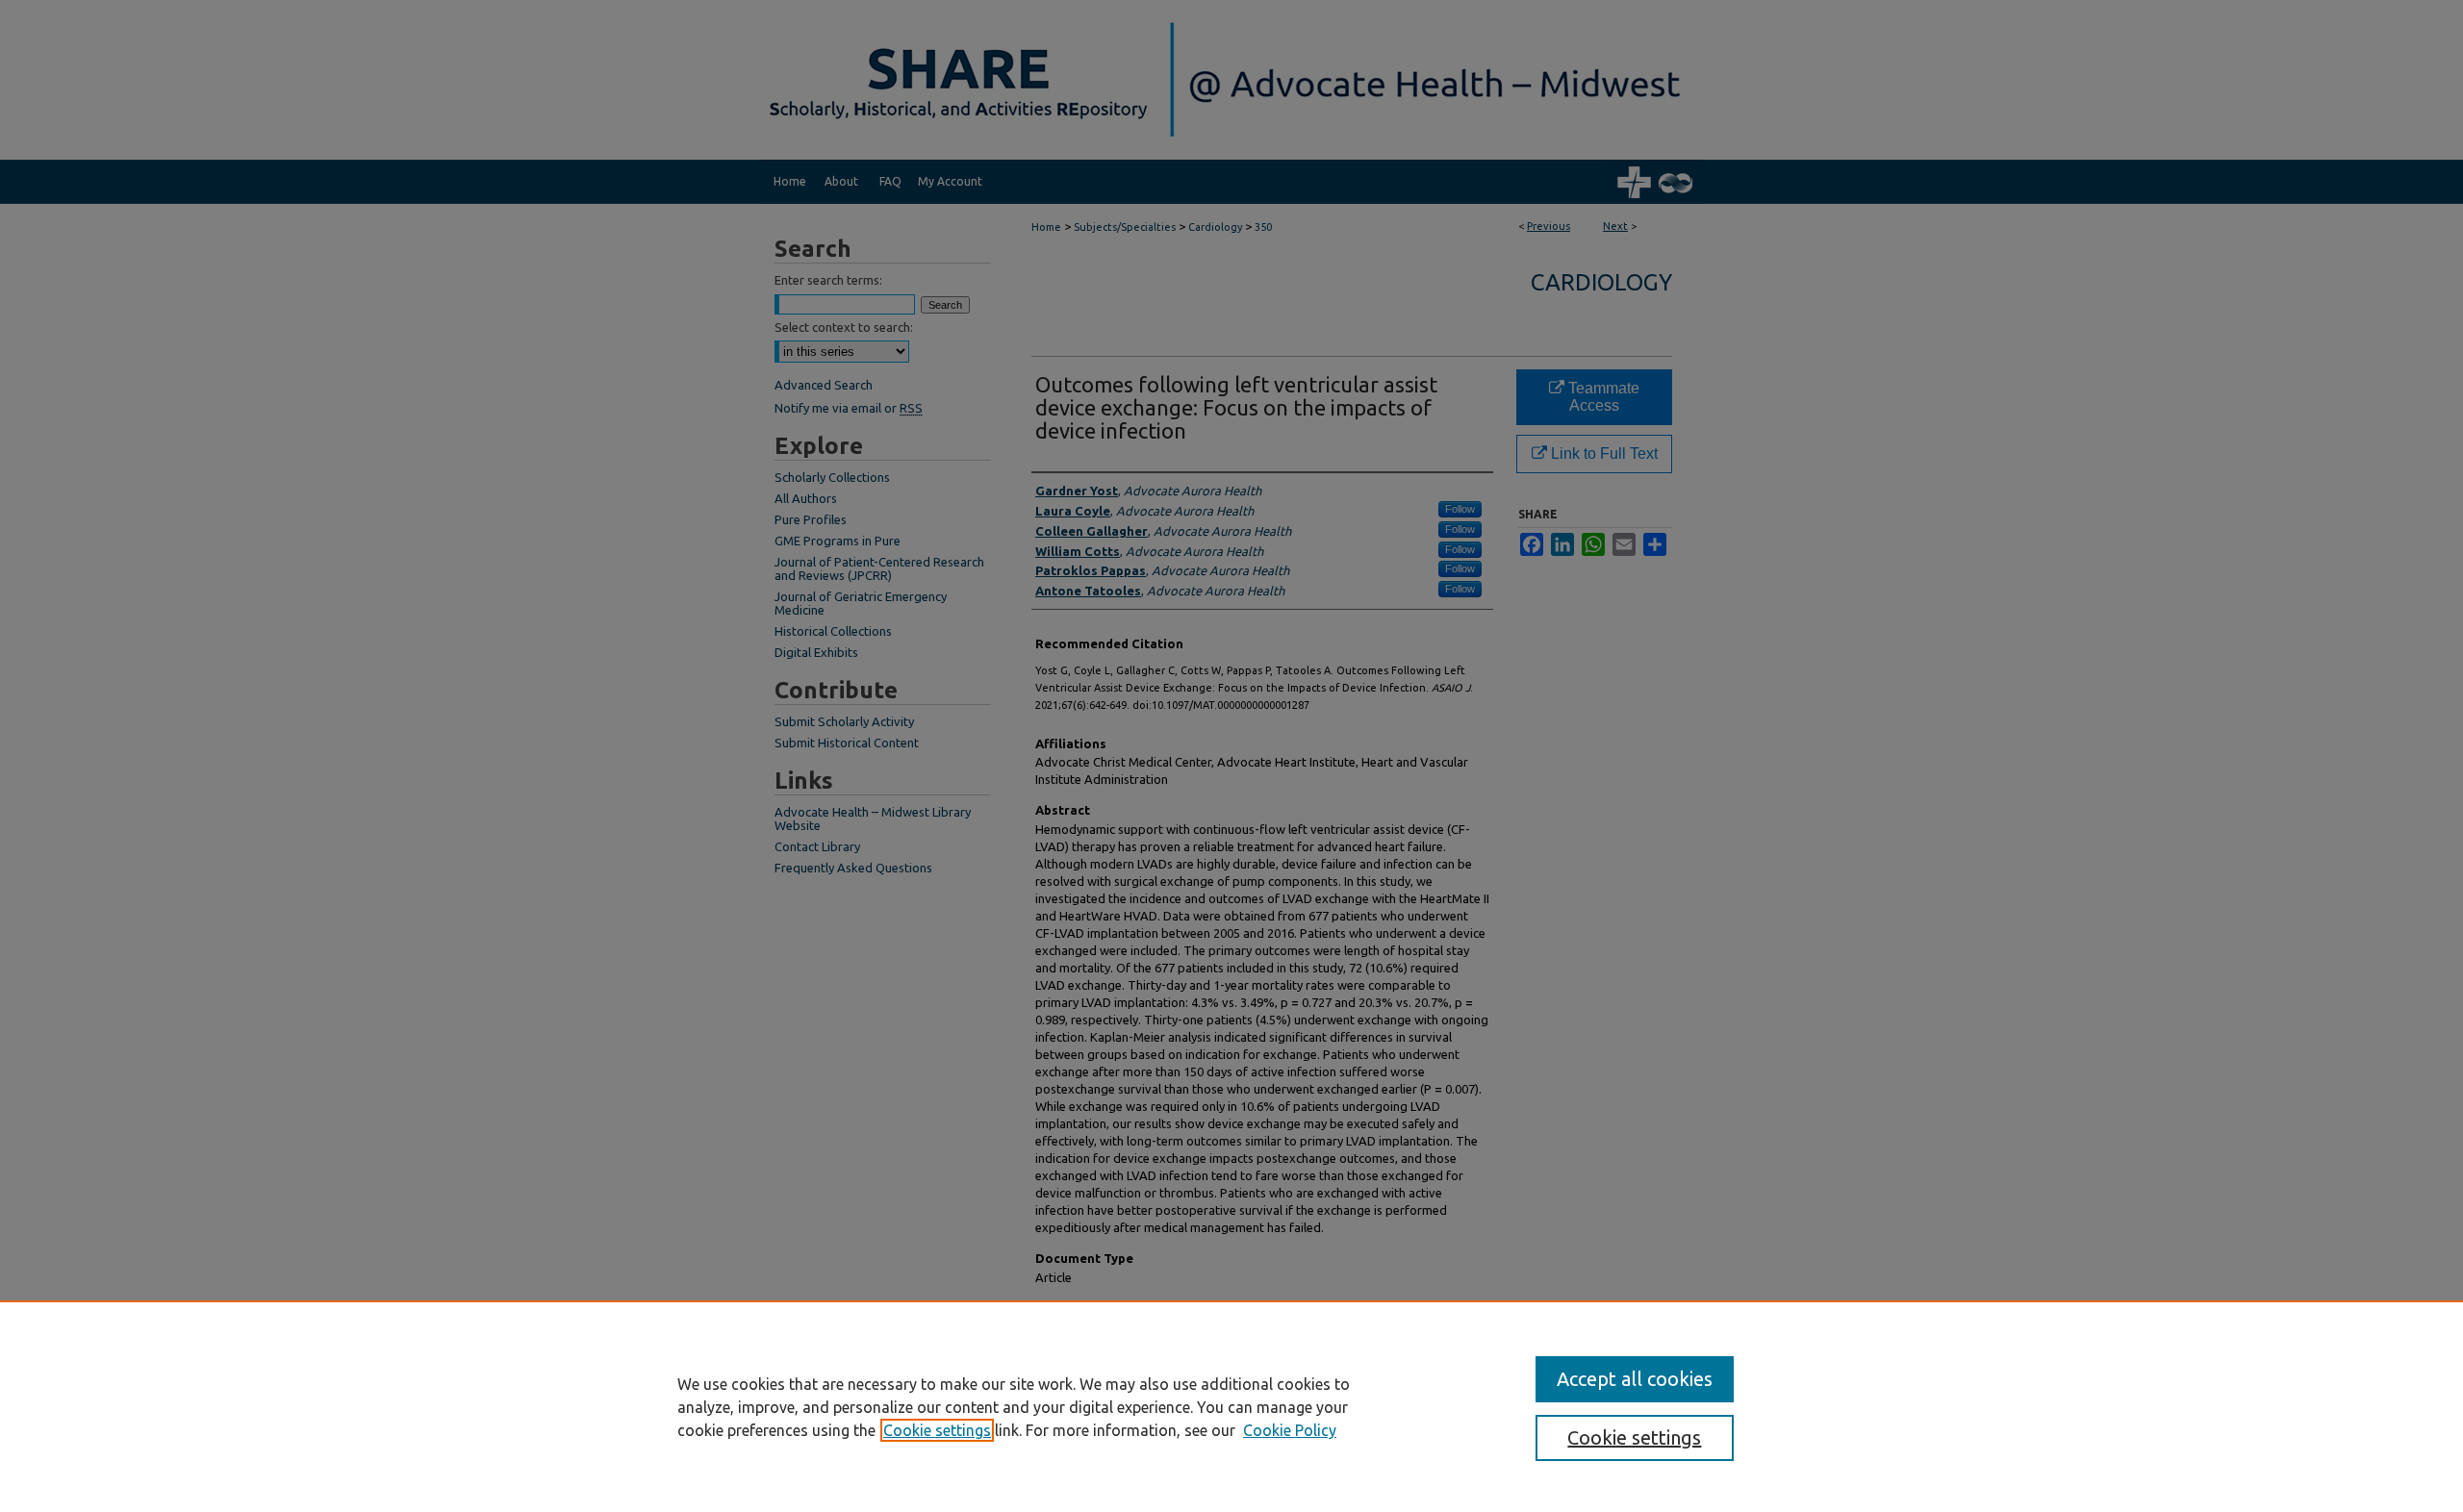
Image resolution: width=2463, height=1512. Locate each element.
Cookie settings (937, 1430)
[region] (1231, 1406)
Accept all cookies (1635, 1379)
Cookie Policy (1290, 1430)
